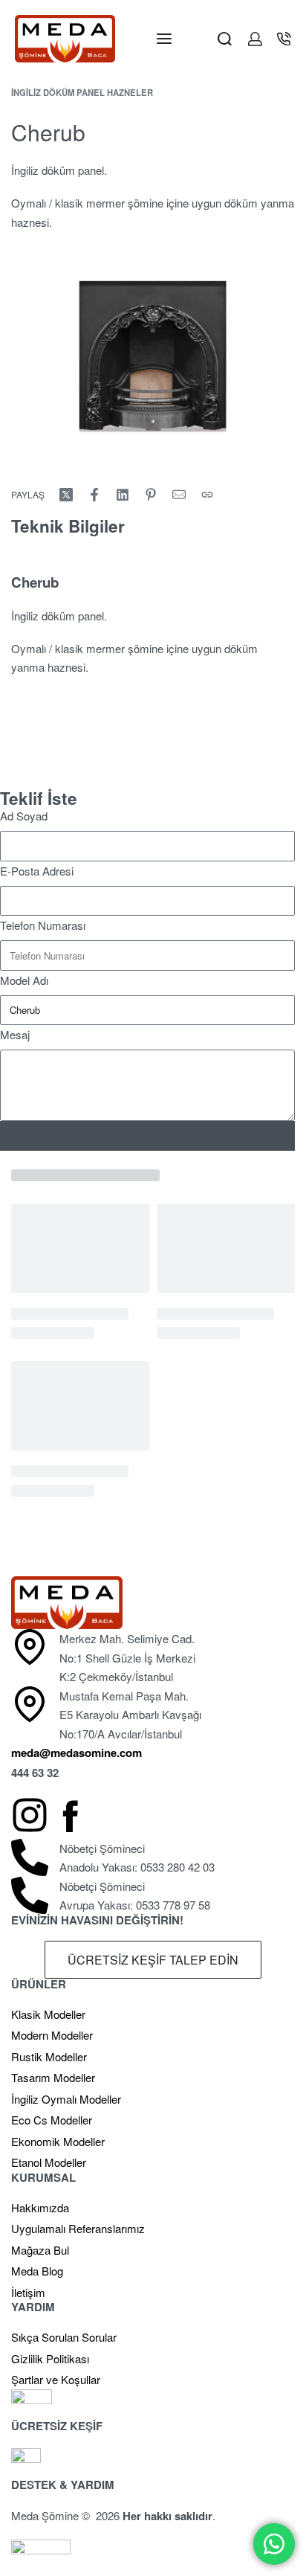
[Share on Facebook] (94, 495)
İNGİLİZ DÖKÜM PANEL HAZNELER (82, 92)
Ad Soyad (24, 816)
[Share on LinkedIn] (123, 495)
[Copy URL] (207, 495)
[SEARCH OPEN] (225, 39)
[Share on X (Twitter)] (66, 495)
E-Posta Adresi (37, 871)
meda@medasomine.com (76, 1753)
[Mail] (179, 495)
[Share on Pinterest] (151, 495)
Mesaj (15, 1034)
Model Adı (24, 980)
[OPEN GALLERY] (153, 356)
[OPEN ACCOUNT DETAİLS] (255, 39)
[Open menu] (164, 39)
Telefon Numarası (43, 925)
